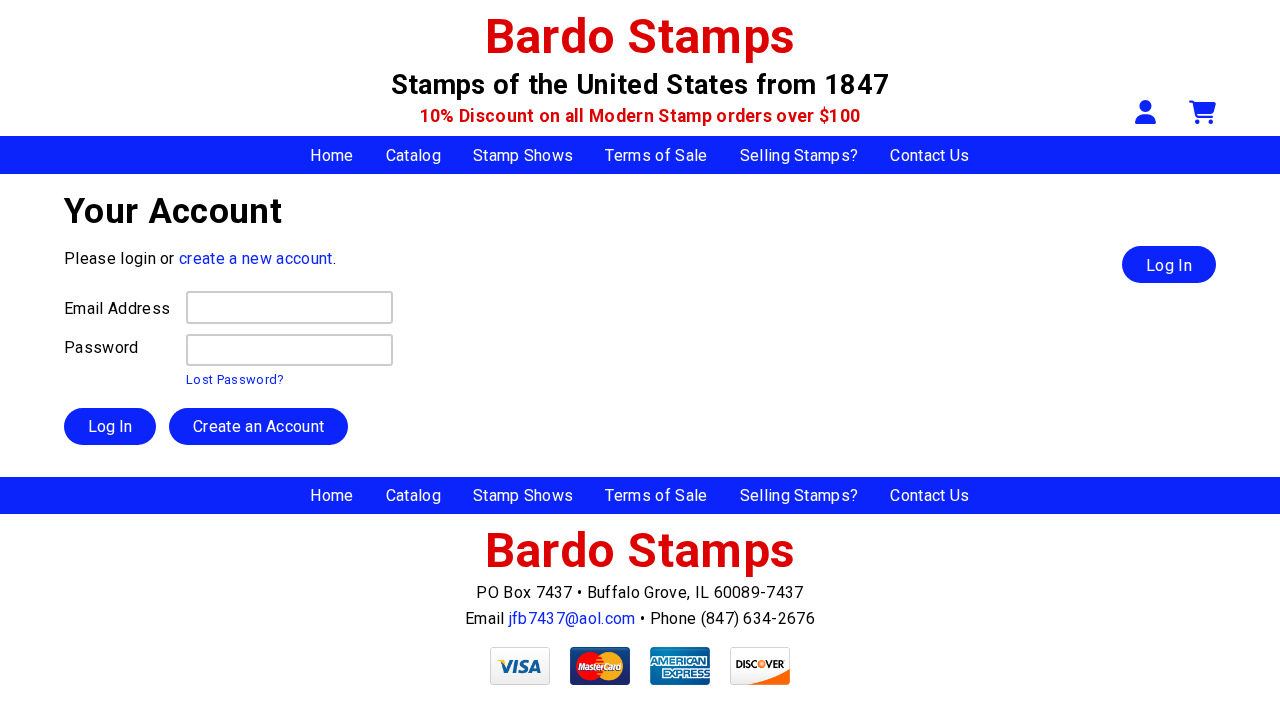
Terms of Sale (656, 155)
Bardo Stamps (640, 36)
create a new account (255, 258)
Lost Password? (234, 379)
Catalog (413, 155)
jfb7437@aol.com (572, 618)
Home (331, 155)
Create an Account (258, 426)
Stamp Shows (523, 155)
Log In (1169, 265)
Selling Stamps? (799, 155)
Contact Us (929, 155)
